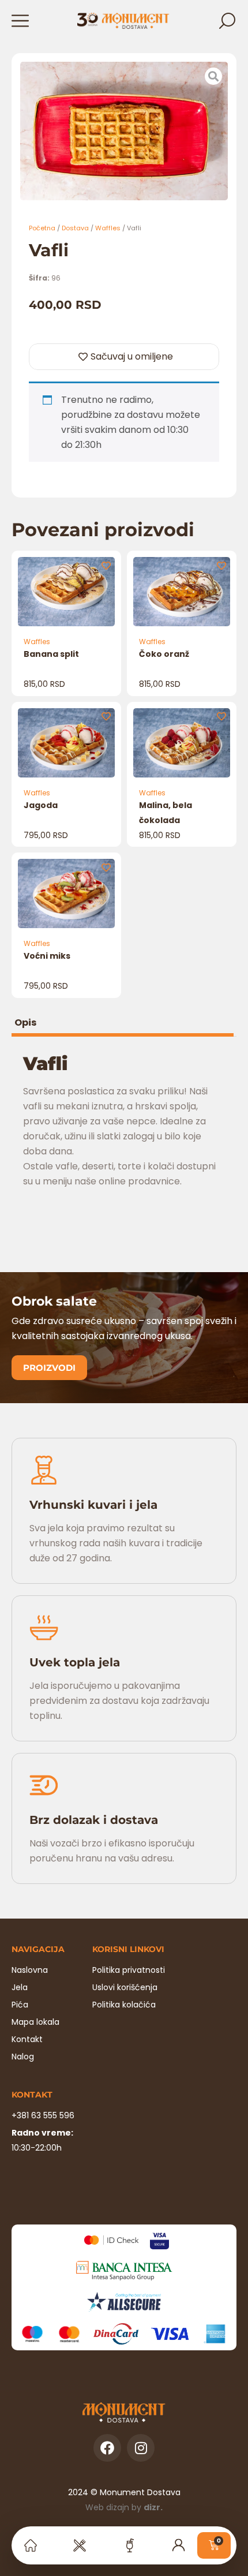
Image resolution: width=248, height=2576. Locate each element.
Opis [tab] (25, 1024)
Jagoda (41, 805)
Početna (42, 228)
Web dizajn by (124, 2507)
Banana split (51, 654)
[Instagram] (141, 2448)
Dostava (75, 228)
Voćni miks (47, 956)
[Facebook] (107, 2448)
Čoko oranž (164, 654)
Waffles (108, 228)
